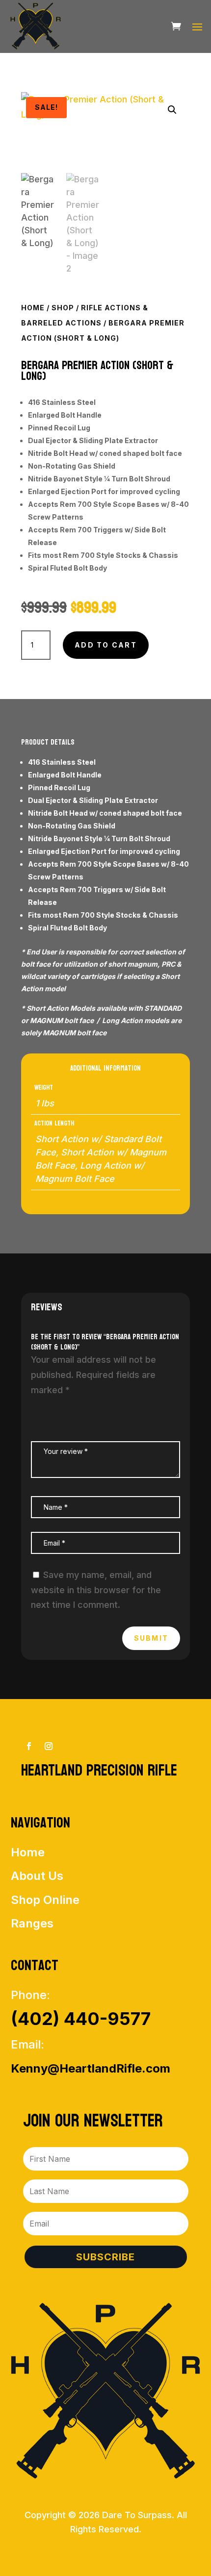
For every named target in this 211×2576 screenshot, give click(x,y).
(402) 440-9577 (81, 2019)
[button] (172, 110)
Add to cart (106, 645)
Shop (63, 308)
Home (33, 308)
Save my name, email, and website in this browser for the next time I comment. (96, 1590)
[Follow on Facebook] (29, 1746)
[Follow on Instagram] (49, 1746)
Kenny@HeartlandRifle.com (91, 2068)
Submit (151, 1638)
